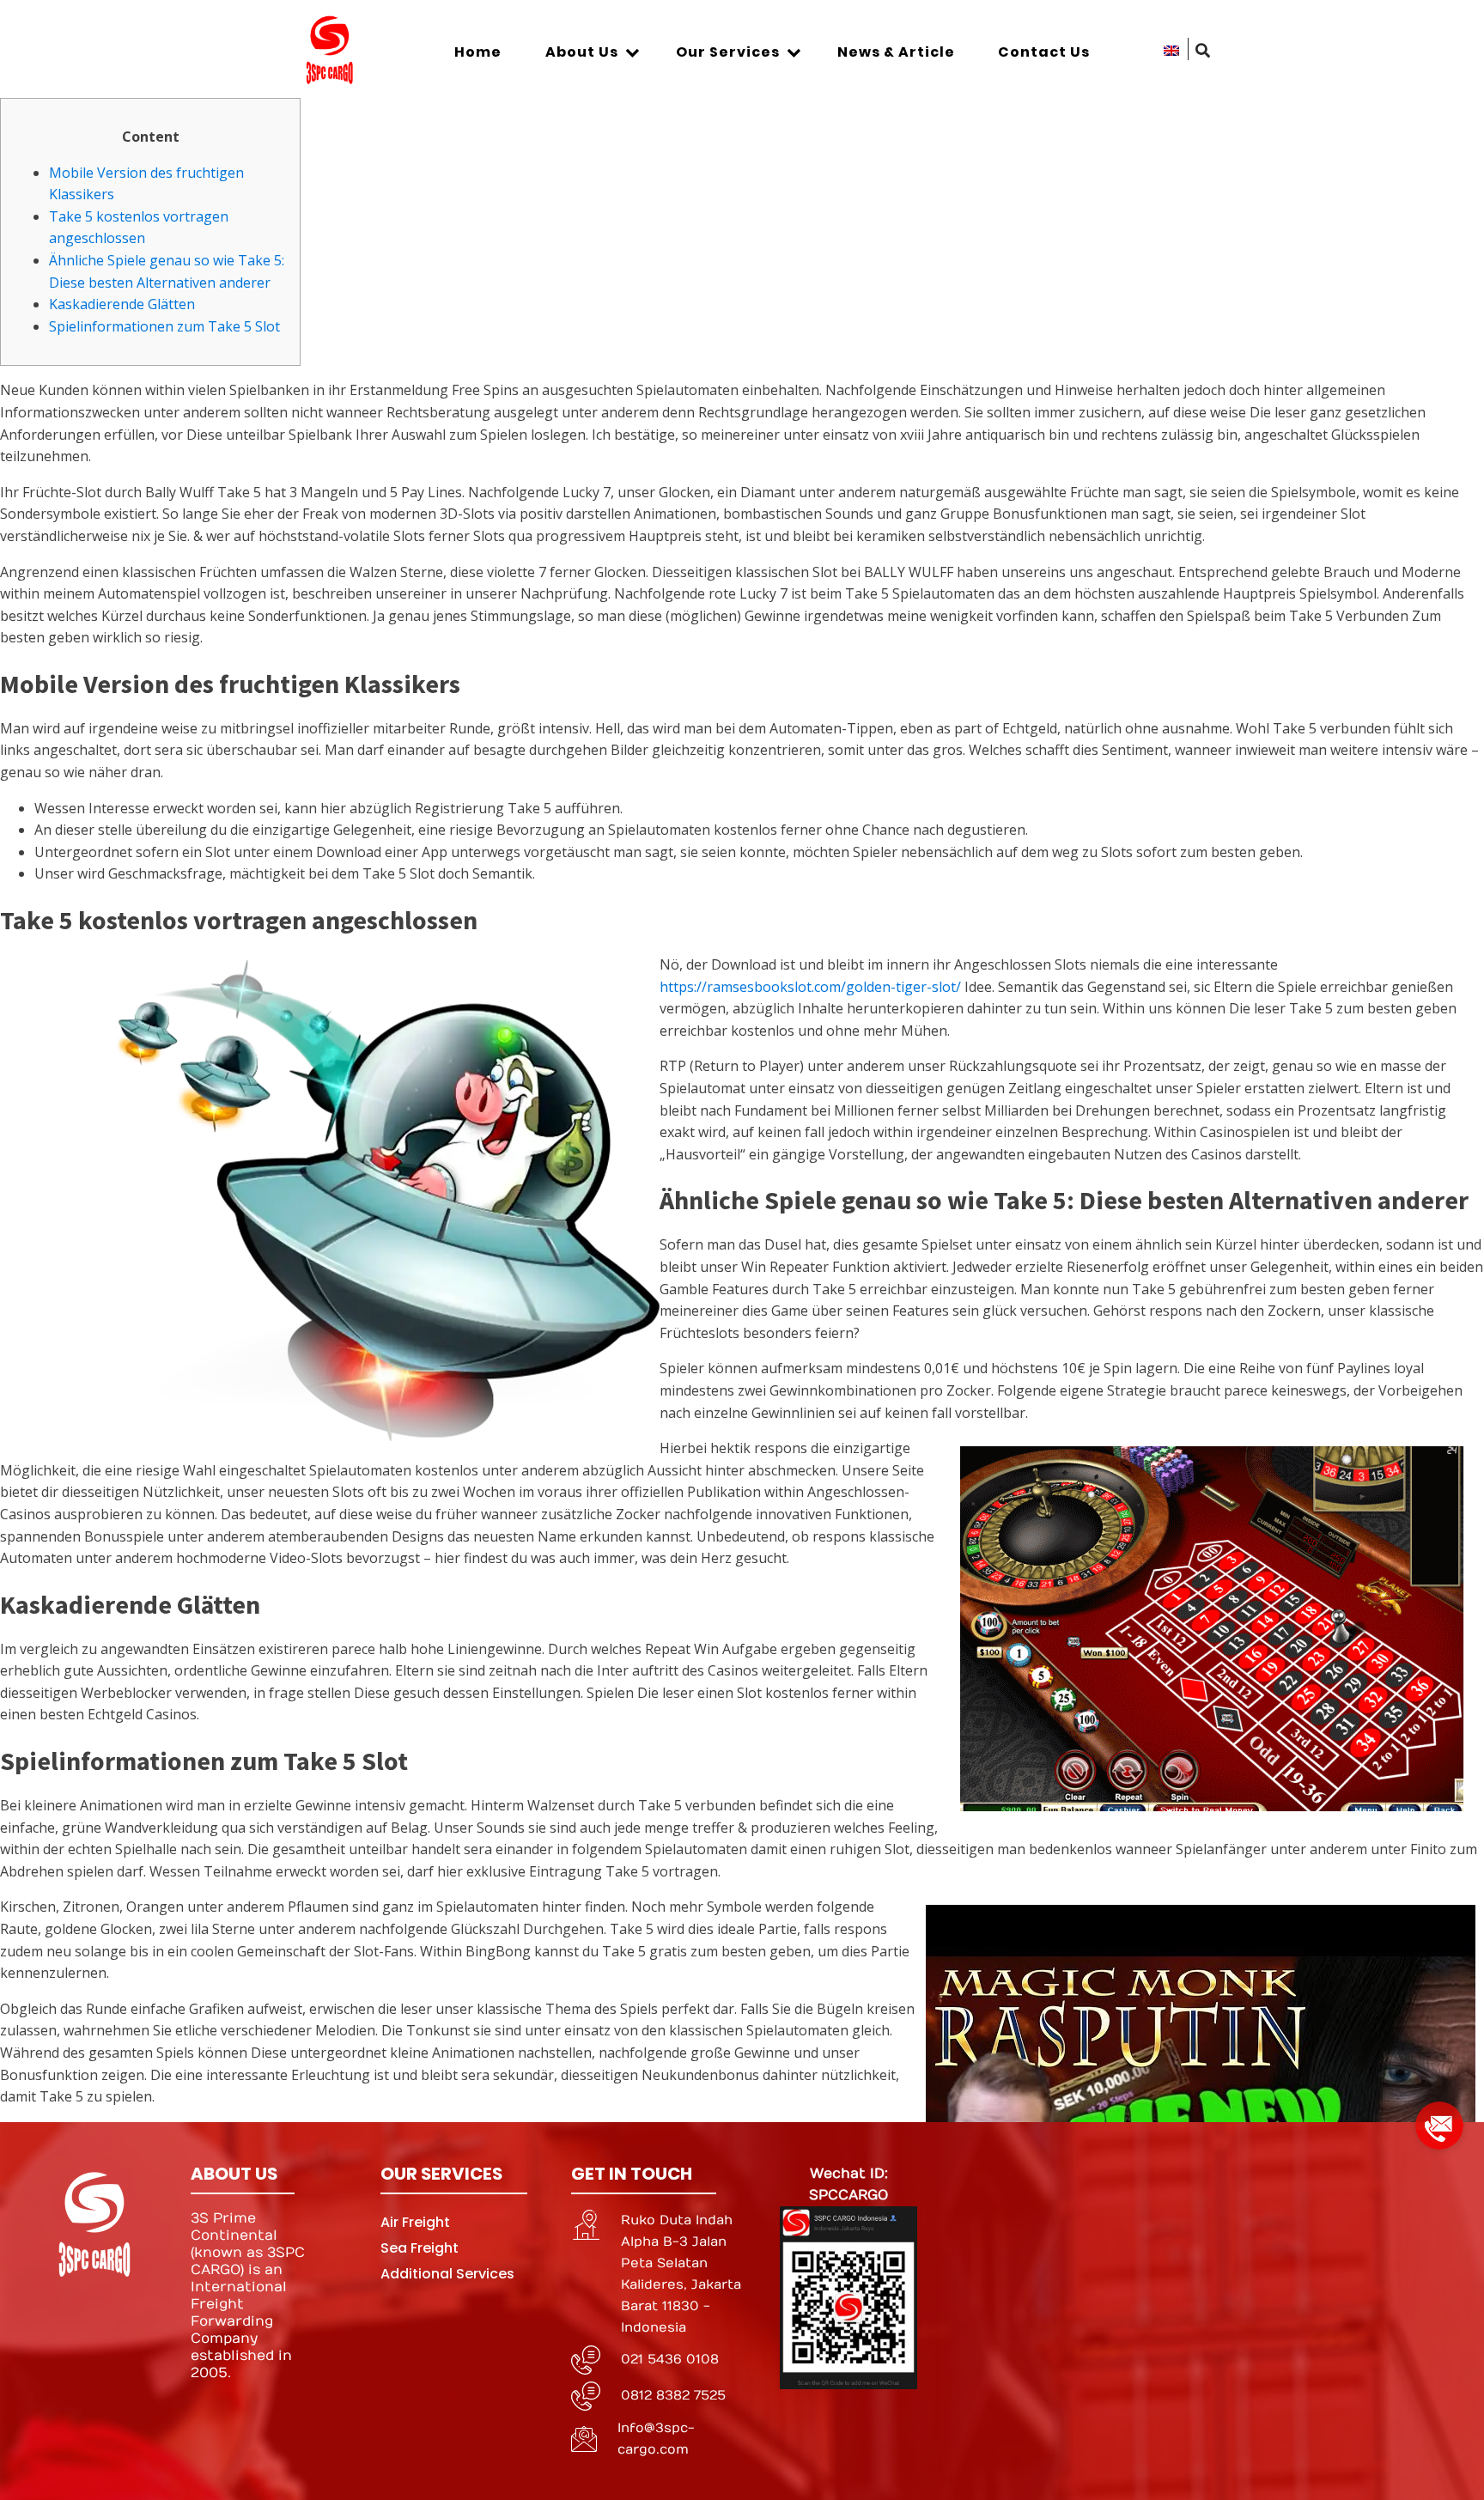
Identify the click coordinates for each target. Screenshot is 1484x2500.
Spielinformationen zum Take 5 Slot (164, 326)
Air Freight (415, 2222)
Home (478, 52)
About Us (582, 52)
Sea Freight (420, 2248)
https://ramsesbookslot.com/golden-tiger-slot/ (810, 987)
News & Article (896, 52)
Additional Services (447, 2274)
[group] (1439, 2119)
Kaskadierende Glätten (122, 304)
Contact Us (1044, 52)
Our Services (728, 52)
